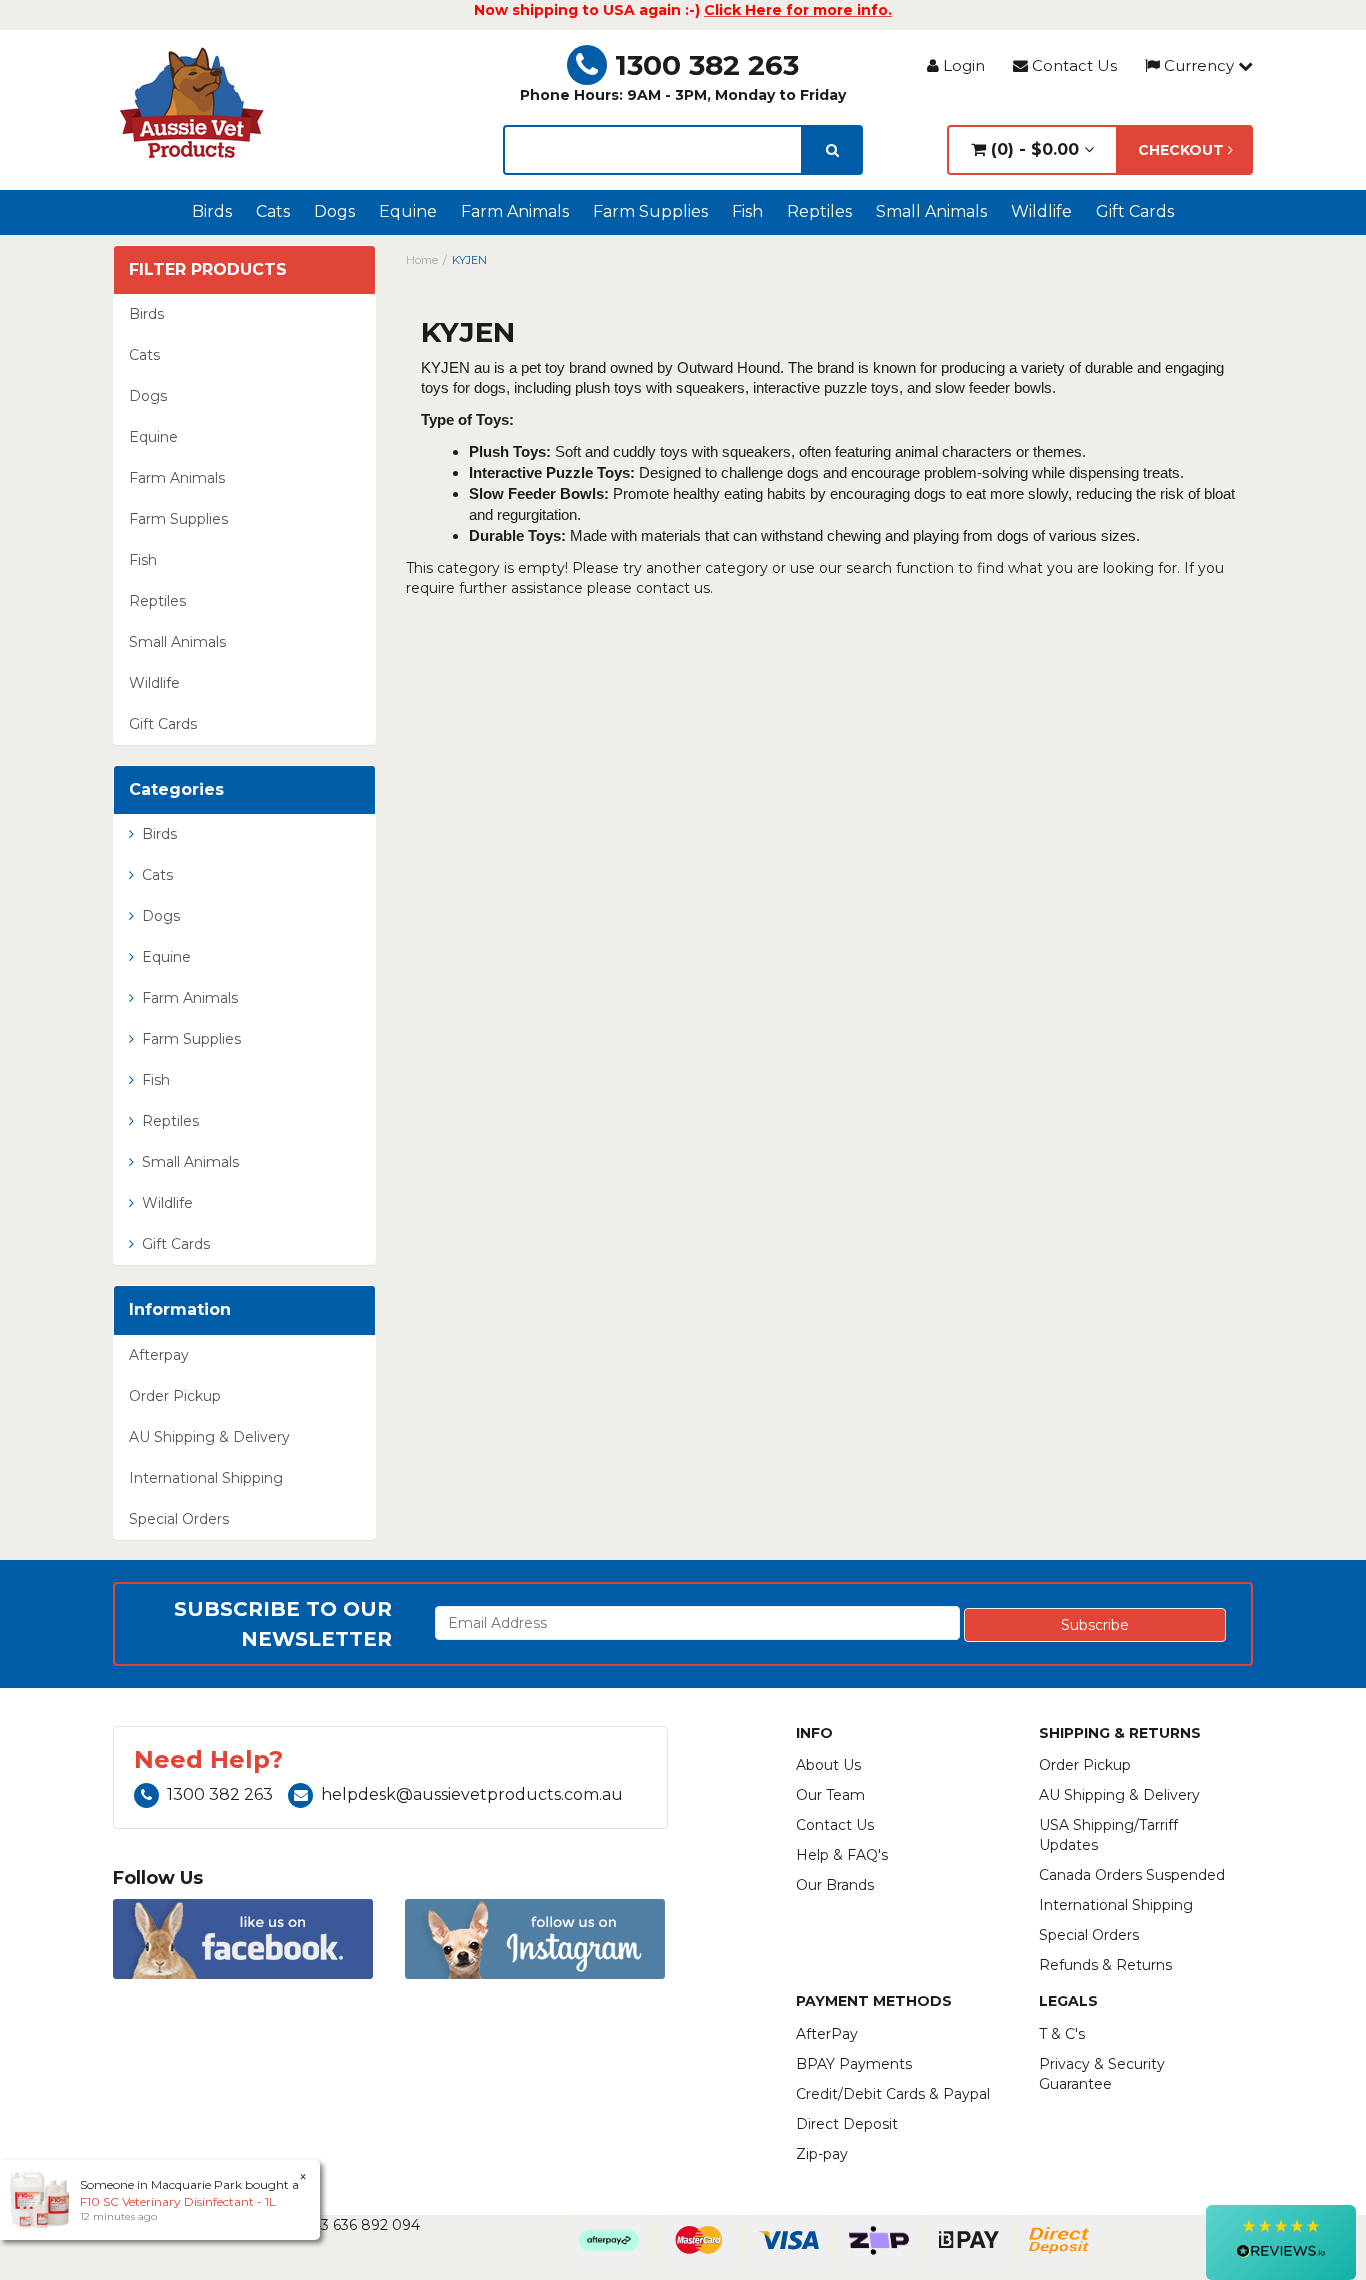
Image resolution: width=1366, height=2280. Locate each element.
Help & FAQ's (842, 1855)
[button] (1281, 2242)
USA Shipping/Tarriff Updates (1108, 1835)
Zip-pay (822, 2154)
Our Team (830, 1795)
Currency (1199, 65)
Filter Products (208, 270)
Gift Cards (1135, 211)
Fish (747, 211)
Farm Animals (515, 211)
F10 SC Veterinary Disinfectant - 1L (178, 2201)
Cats (273, 211)
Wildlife (1041, 211)
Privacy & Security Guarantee (1102, 2074)
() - (1032, 149)
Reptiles (819, 211)
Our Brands (835, 1885)
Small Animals (931, 211)
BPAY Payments (854, 2064)
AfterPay (827, 2034)
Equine (408, 211)
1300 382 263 (707, 65)
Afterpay (159, 1355)
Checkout (1183, 150)
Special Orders (179, 1519)
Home (422, 260)
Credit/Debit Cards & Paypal (893, 2094)
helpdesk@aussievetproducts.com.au (472, 1794)
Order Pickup (175, 1396)
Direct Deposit (847, 2124)
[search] (832, 150)
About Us (828, 1765)
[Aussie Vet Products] (193, 103)
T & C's (1062, 2034)
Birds (212, 211)
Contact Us (1072, 65)
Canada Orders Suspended (1132, 1875)
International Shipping (206, 1478)
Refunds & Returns (1105, 1965)
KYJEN (469, 260)
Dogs (334, 211)
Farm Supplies (650, 211)
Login (962, 65)
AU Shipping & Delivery (209, 1437)
